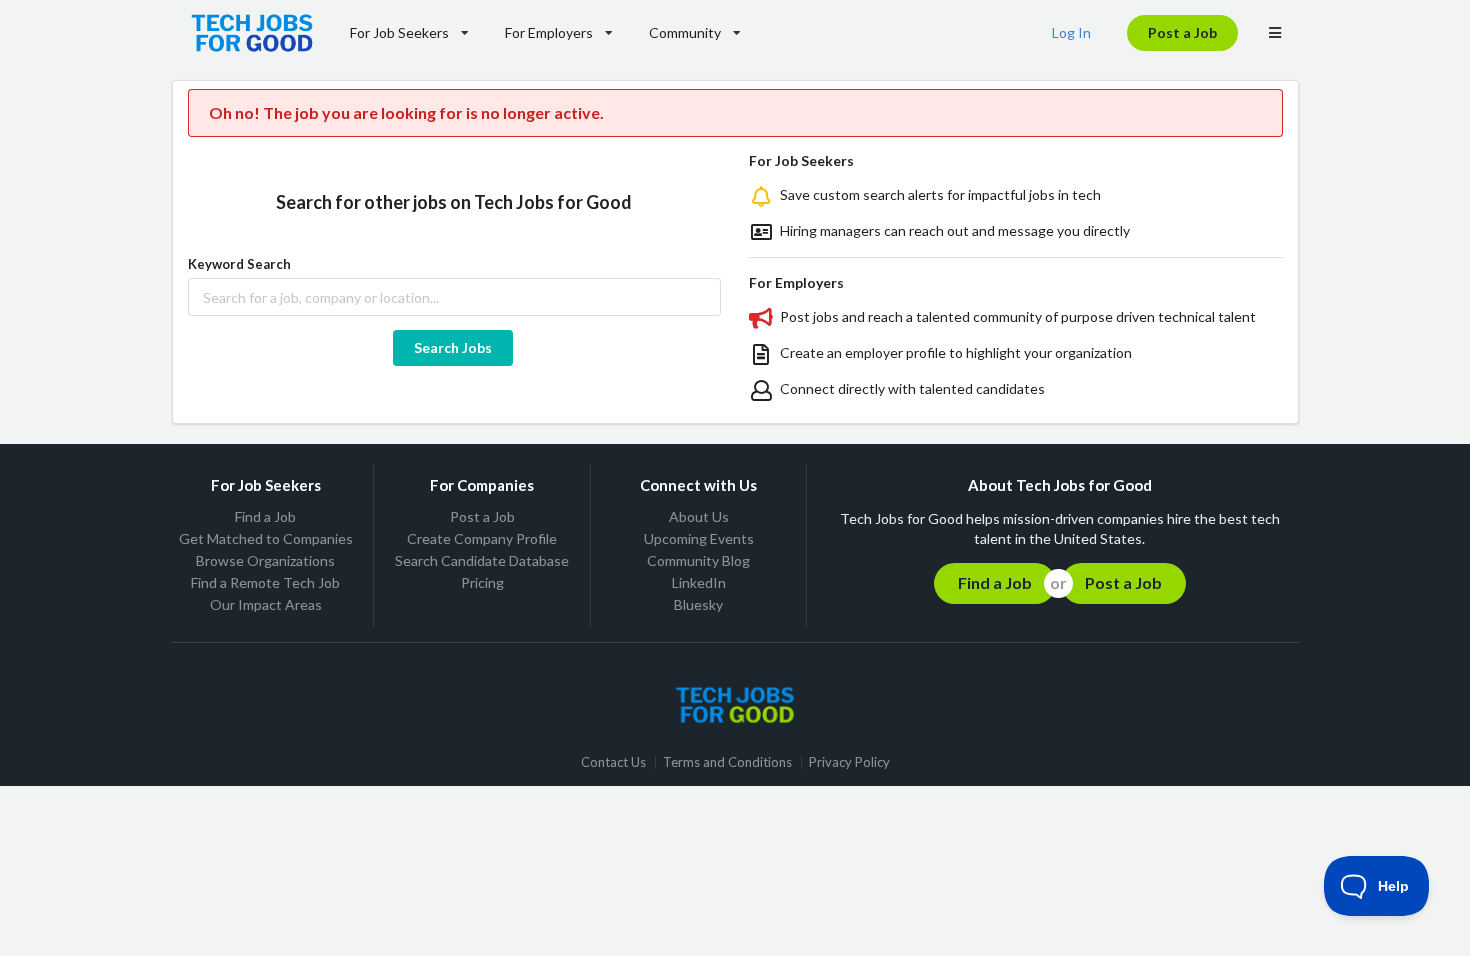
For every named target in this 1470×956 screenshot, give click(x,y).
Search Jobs (453, 347)
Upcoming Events (699, 538)
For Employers (549, 32)
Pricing (482, 582)
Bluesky (698, 604)
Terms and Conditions (727, 762)
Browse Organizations (265, 560)
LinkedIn (699, 582)
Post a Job (1182, 32)
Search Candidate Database (482, 560)
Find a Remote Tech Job (265, 582)
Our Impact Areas (266, 604)
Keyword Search (239, 264)
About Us (699, 517)
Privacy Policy (849, 762)
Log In (1071, 32)
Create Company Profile (482, 538)
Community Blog (698, 560)
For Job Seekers (399, 32)
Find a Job (265, 517)
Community (685, 32)
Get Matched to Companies (266, 538)
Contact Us (613, 762)
